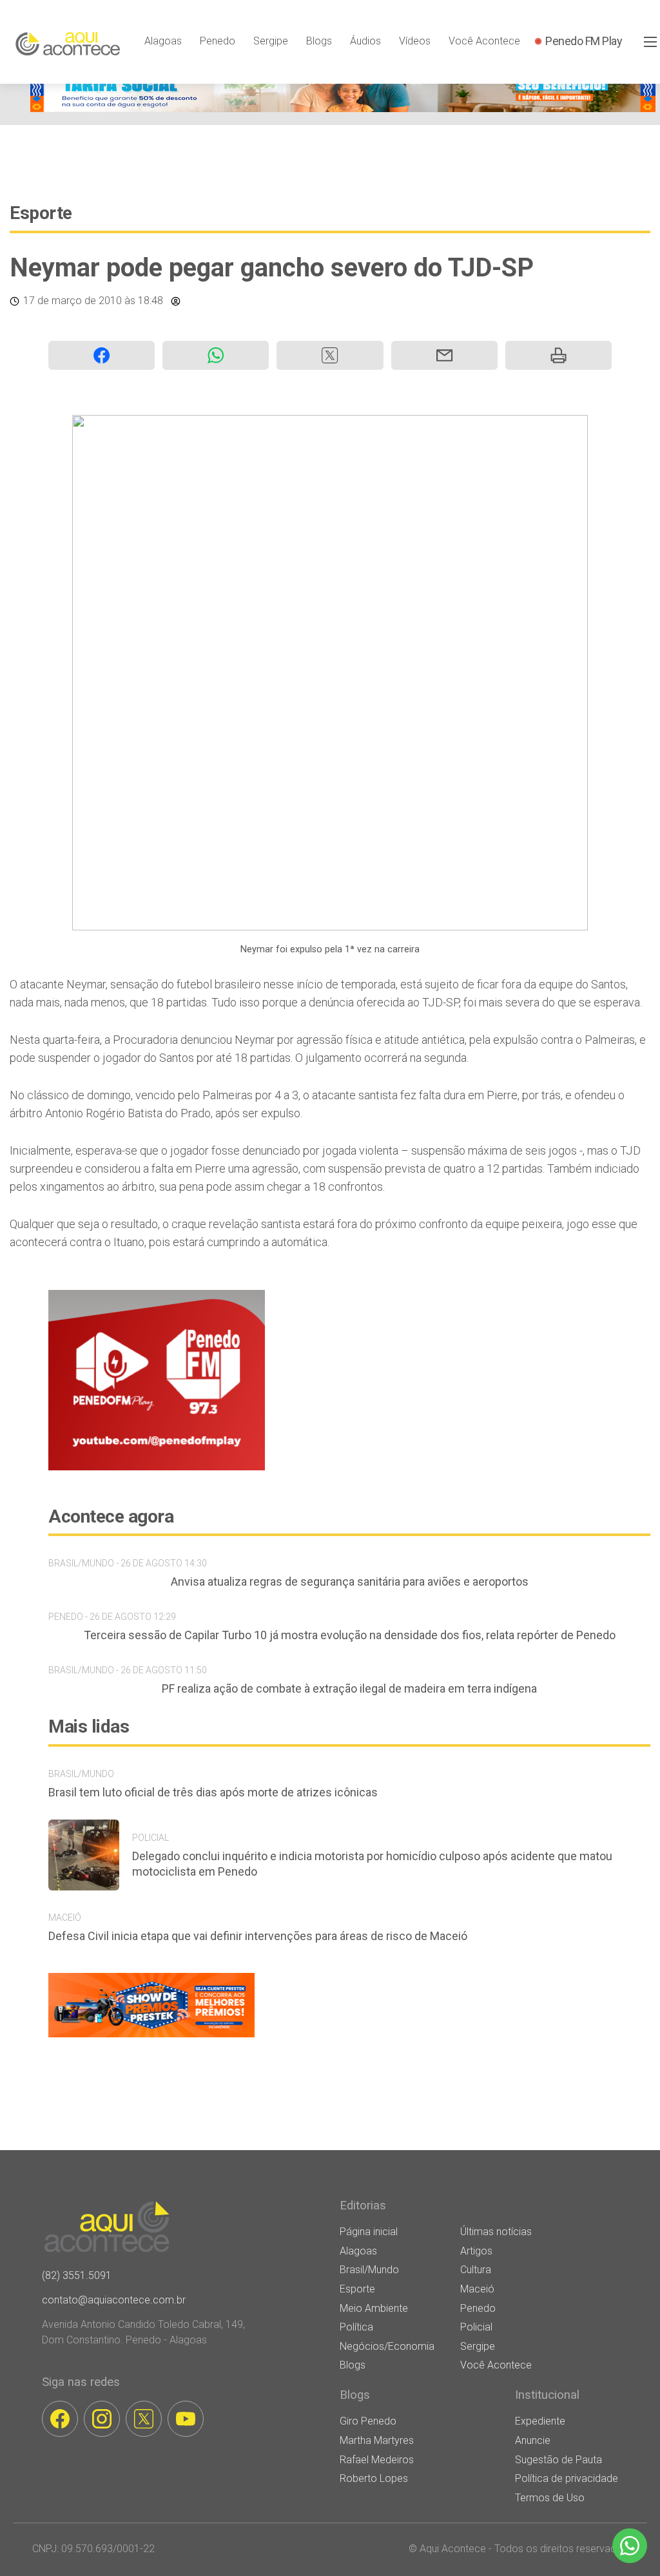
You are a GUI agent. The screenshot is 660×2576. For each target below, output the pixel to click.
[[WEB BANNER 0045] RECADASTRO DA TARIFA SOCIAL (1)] (343, 109)
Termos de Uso (550, 2498)
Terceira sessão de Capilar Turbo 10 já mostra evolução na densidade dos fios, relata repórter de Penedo (350, 1635)
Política (356, 2327)
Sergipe (271, 41)
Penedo (218, 41)
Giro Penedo (368, 2421)
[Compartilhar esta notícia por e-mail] (444, 355)
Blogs (319, 41)
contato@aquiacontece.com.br (114, 2300)
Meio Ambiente (374, 2308)
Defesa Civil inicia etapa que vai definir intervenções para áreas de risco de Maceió (258, 1936)
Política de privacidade (567, 2478)
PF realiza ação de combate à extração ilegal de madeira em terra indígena (349, 1688)
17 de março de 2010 (73, 301)
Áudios (365, 41)
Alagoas (163, 41)
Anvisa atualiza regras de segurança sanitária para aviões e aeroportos (350, 1581)
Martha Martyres (377, 2440)
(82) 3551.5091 (77, 2275)
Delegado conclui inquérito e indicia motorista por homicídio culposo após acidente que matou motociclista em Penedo (372, 1864)
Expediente (540, 2421)
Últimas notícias (496, 2232)
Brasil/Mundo (369, 2270)
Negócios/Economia (387, 2346)
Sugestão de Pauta (558, 2460)
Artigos (476, 2251)
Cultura (476, 2270)
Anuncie (533, 2440)
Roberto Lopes (374, 2478)
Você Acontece (484, 41)
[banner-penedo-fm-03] (157, 1467)
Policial (476, 2327)
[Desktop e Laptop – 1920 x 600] (151, 2037)
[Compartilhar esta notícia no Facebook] (102, 355)
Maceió (477, 2289)
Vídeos (415, 41)
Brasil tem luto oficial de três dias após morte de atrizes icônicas (213, 1792)
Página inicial (369, 2232)
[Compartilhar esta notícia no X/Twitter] (330, 355)
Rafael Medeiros (377, 2460)
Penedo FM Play (584, 41)
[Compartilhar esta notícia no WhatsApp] (216, 355)
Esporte (41, 213)
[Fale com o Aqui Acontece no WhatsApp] (630, 2546)
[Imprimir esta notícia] (558, 355)
